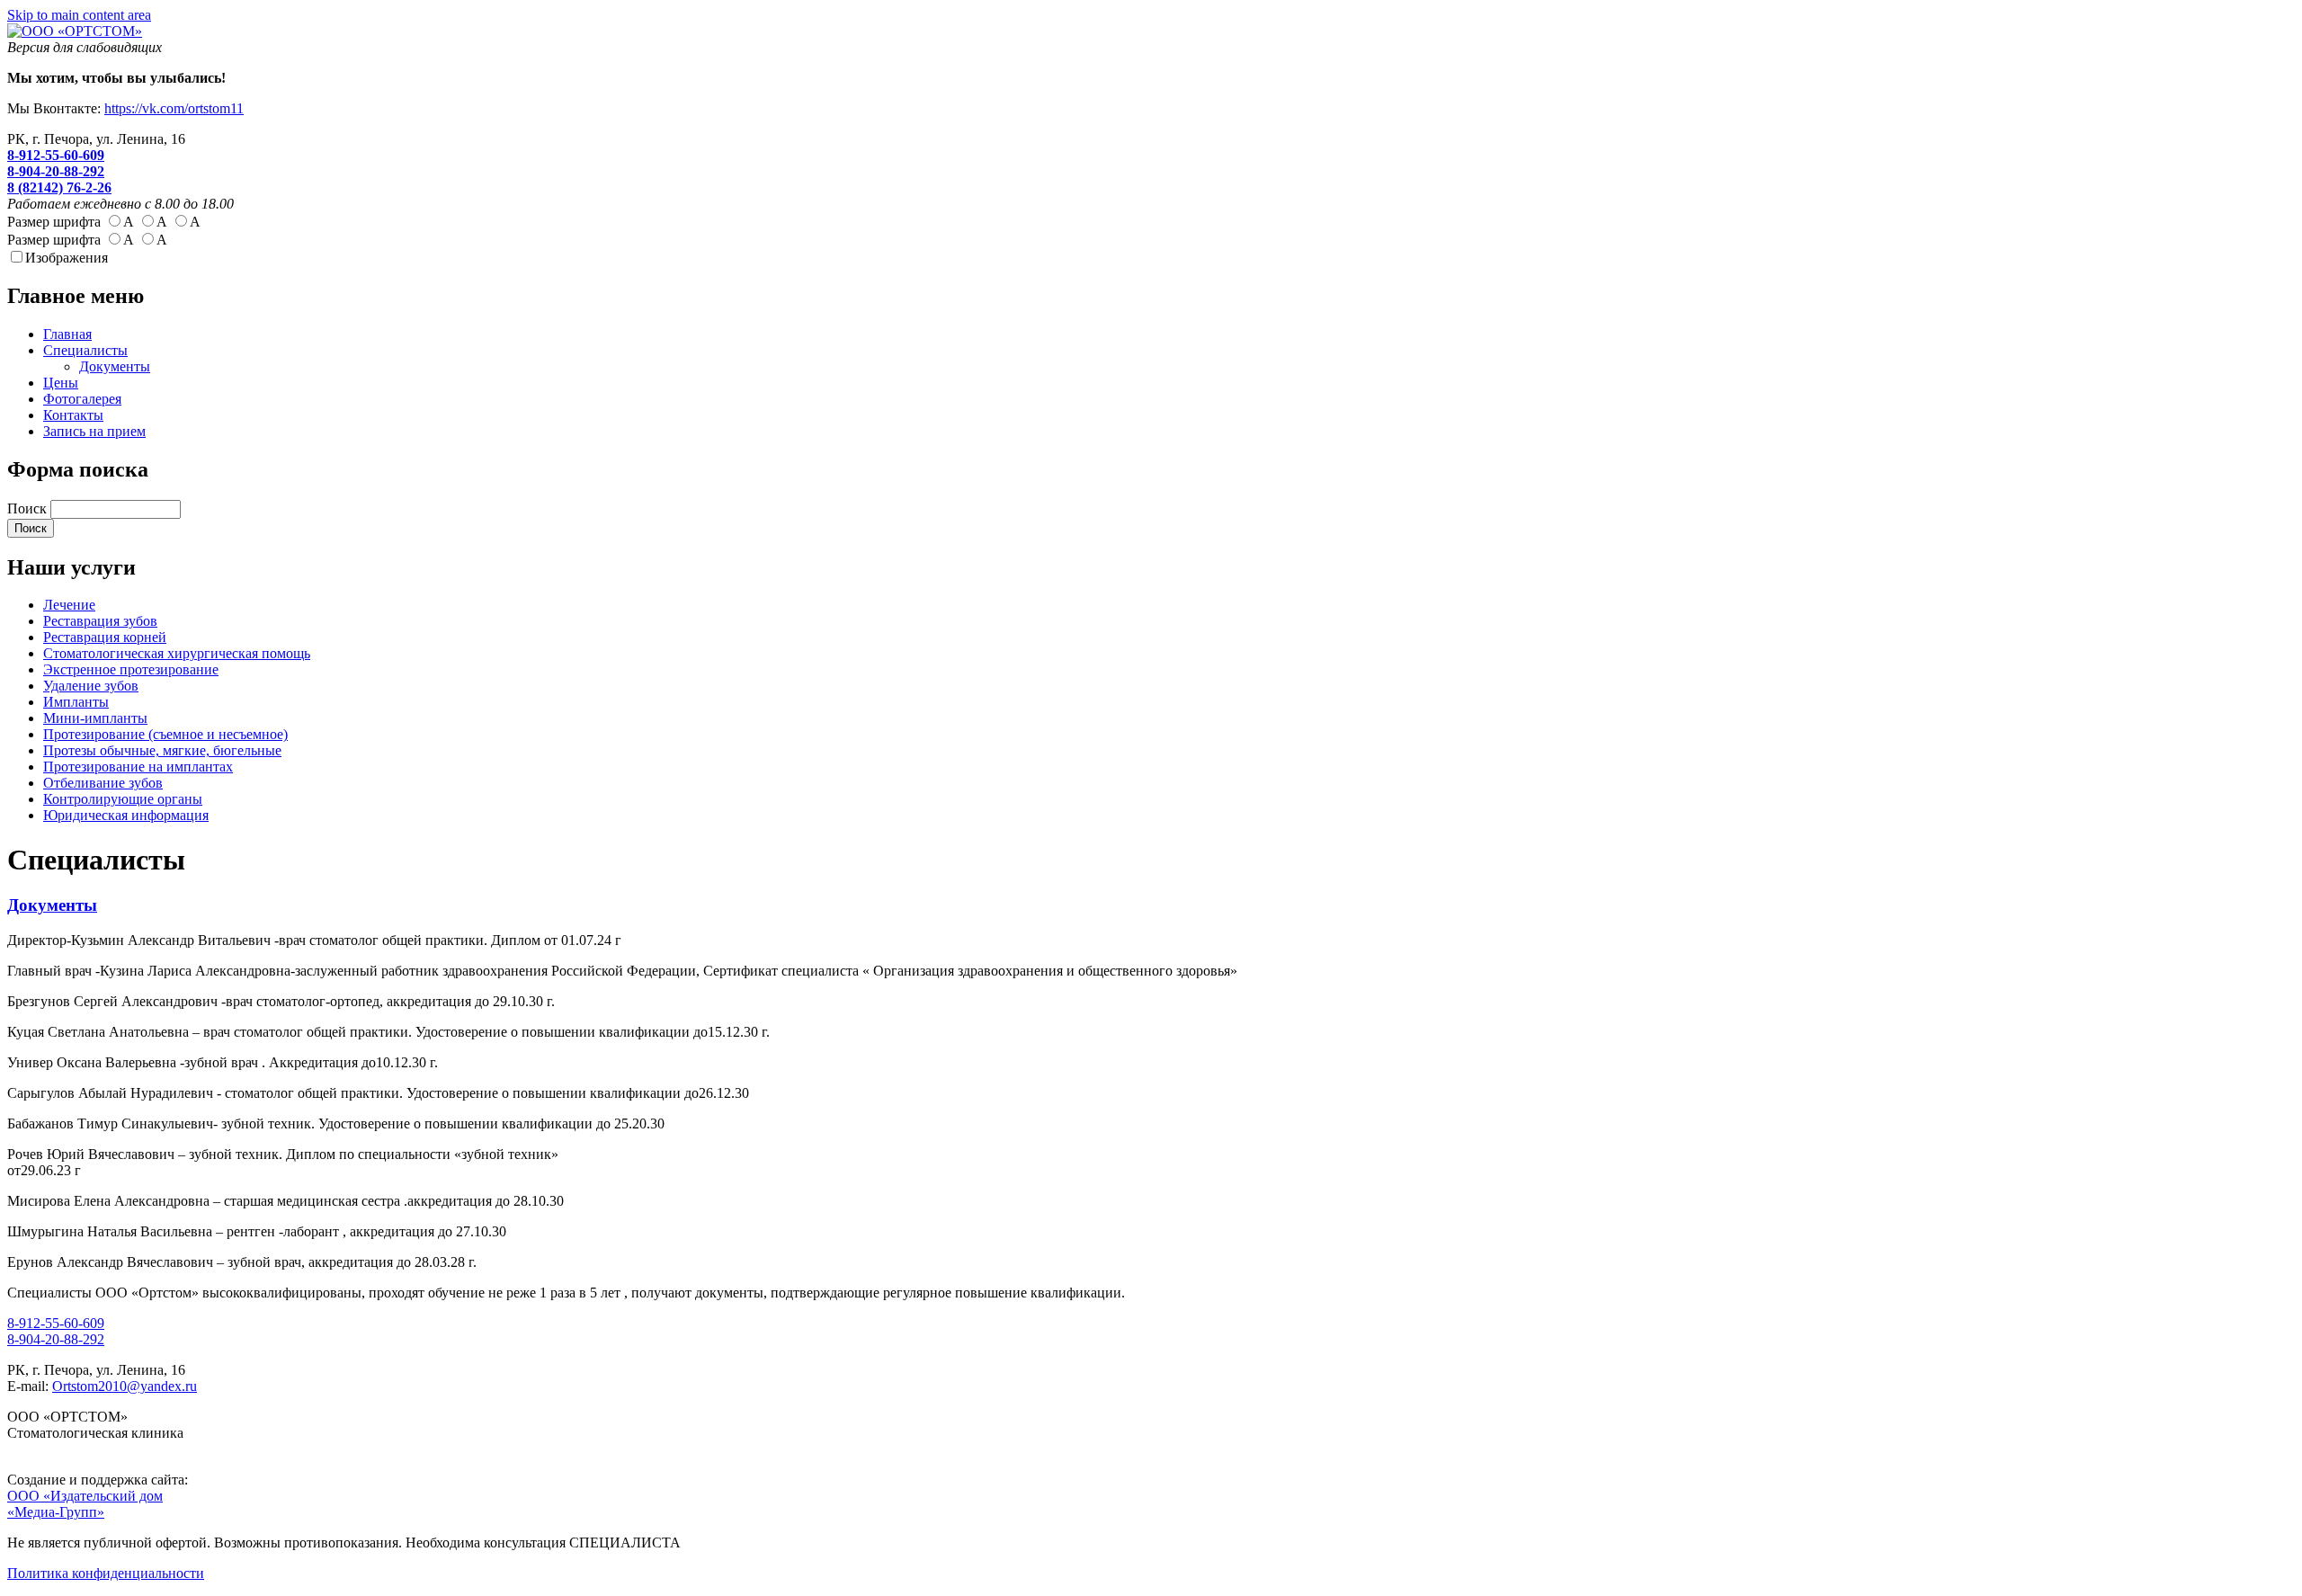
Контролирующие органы (123, 799)
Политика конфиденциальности (106, 1573)
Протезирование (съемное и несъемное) (165, 734)
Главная (67, 334)
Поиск (29, 508)
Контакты (73, 415)
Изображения (67, 258)
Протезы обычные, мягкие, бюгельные (162, 750)
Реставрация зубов (100, 621)
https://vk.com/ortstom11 (174, 108)
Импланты (76, 702)
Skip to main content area (79, 15)
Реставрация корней (105, 637)
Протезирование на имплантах (138, 767)
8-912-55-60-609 (56, 155)
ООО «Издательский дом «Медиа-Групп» (85, 1504)
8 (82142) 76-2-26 (59, 187)
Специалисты (85, 350)
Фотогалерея (82, 399)
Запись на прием (94, 431)
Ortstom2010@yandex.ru (125, 1386)
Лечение (69, 605)
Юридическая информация (126, 815)
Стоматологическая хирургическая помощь (177, 653)
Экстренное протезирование (131, 669)
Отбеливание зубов (103, 783)
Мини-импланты (95, 718)
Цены (61, 383)
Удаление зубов (91, 686)
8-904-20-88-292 (56, 171)
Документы (115, 366)
